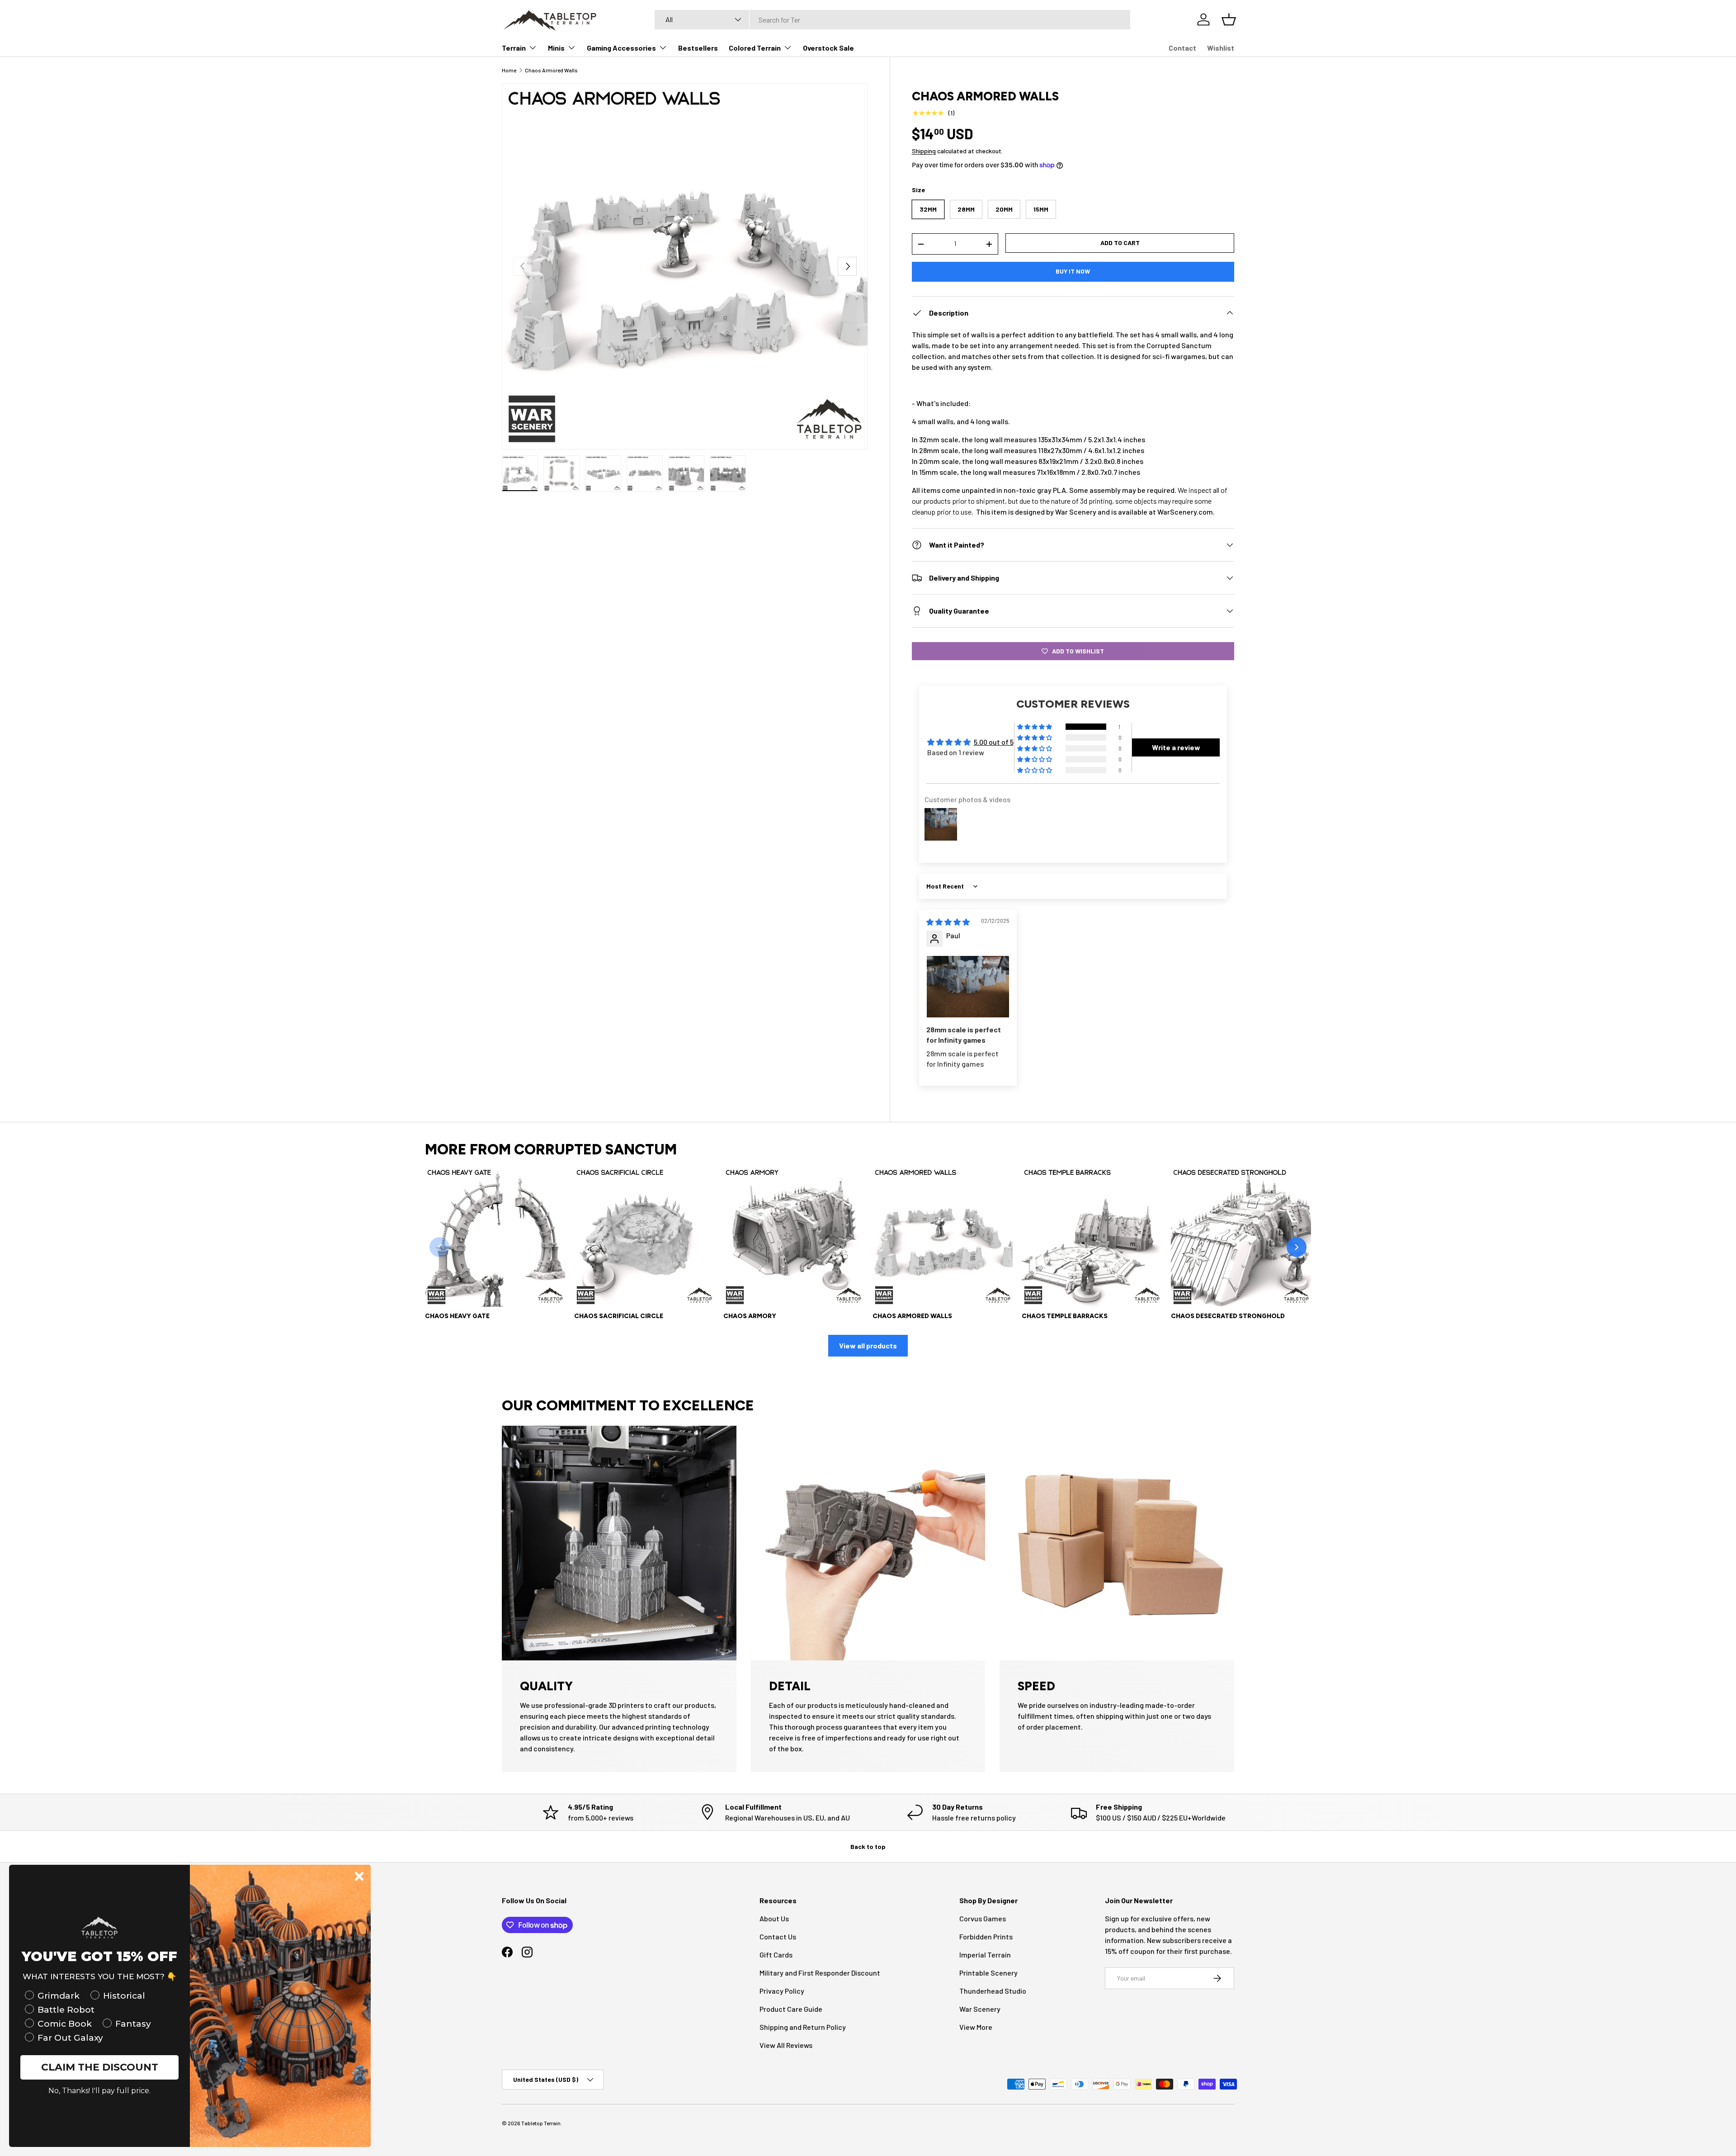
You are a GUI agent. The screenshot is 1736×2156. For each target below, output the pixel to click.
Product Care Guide (791, 2009)
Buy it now (1073, 271)
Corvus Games (983, 1918)
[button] (1035, 727)
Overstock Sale (828, 48)
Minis (556, 48)
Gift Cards (776, 1955)
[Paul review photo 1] (968, 987)
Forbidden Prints (986, 1936)
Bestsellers (698, 48)
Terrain (514, 48)
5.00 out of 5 (994, 742)
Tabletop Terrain (541, 2123)
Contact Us (778, 1936)
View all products (868, 1345)
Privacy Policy (782, 1991)
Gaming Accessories (621, 48)
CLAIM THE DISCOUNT (100, 2067)
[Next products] (1297, 1247)
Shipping (924, 151)
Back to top (868, 1846)
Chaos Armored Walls (551, 70)
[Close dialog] (359, 1876)
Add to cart (1120, 243)
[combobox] (892, 20)
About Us (774, 1918)
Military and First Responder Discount (820, 1973)
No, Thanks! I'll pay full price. (99, 2091)
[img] (948, 922)
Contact (1182, 48)
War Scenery (980, 2009)
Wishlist (1221, 48)
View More (976, 2027)
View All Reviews (786, 2045)
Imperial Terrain (985, 1955)
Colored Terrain (755, 48)
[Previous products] (439, 1247)
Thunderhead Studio (993, 1991)
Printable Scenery (988, 1973)
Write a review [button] (1176, 747)
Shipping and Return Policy (803, 2027)
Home (509, 70)
